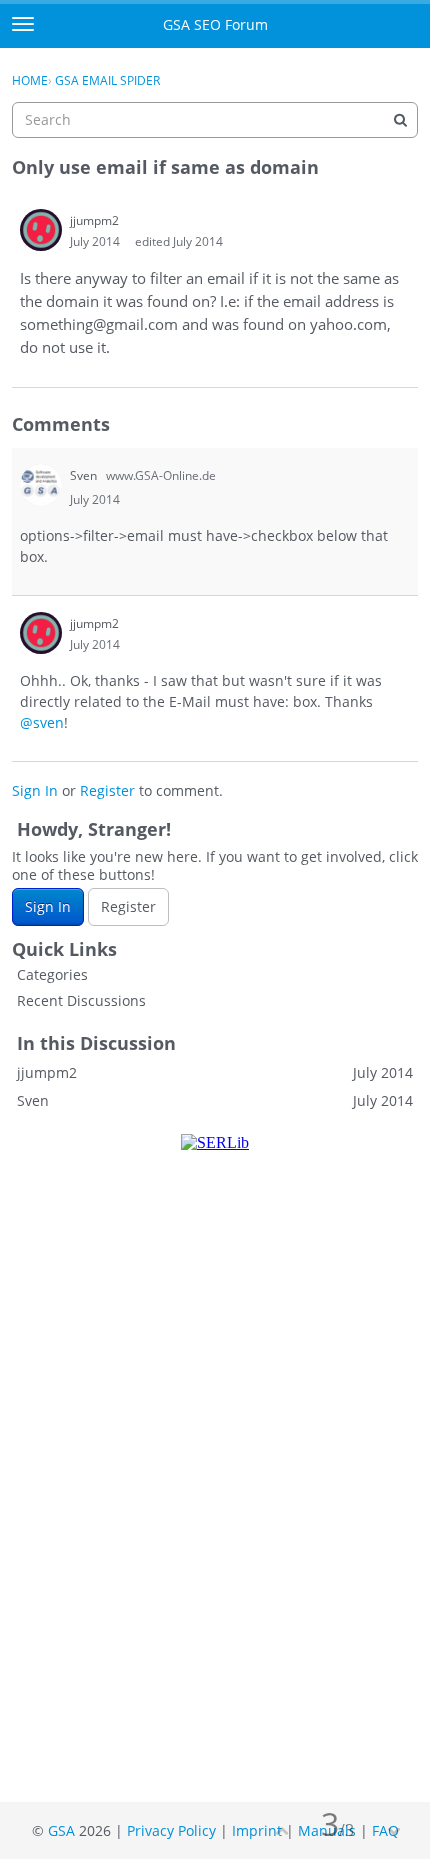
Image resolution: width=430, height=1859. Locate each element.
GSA (61, 1830)
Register (107, 790)
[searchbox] (215, 120)
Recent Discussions (81, 1000)
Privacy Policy (171, 1830)
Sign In (35, 790)
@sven (42, 722)
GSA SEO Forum (215, 24)
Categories (52, 974)
